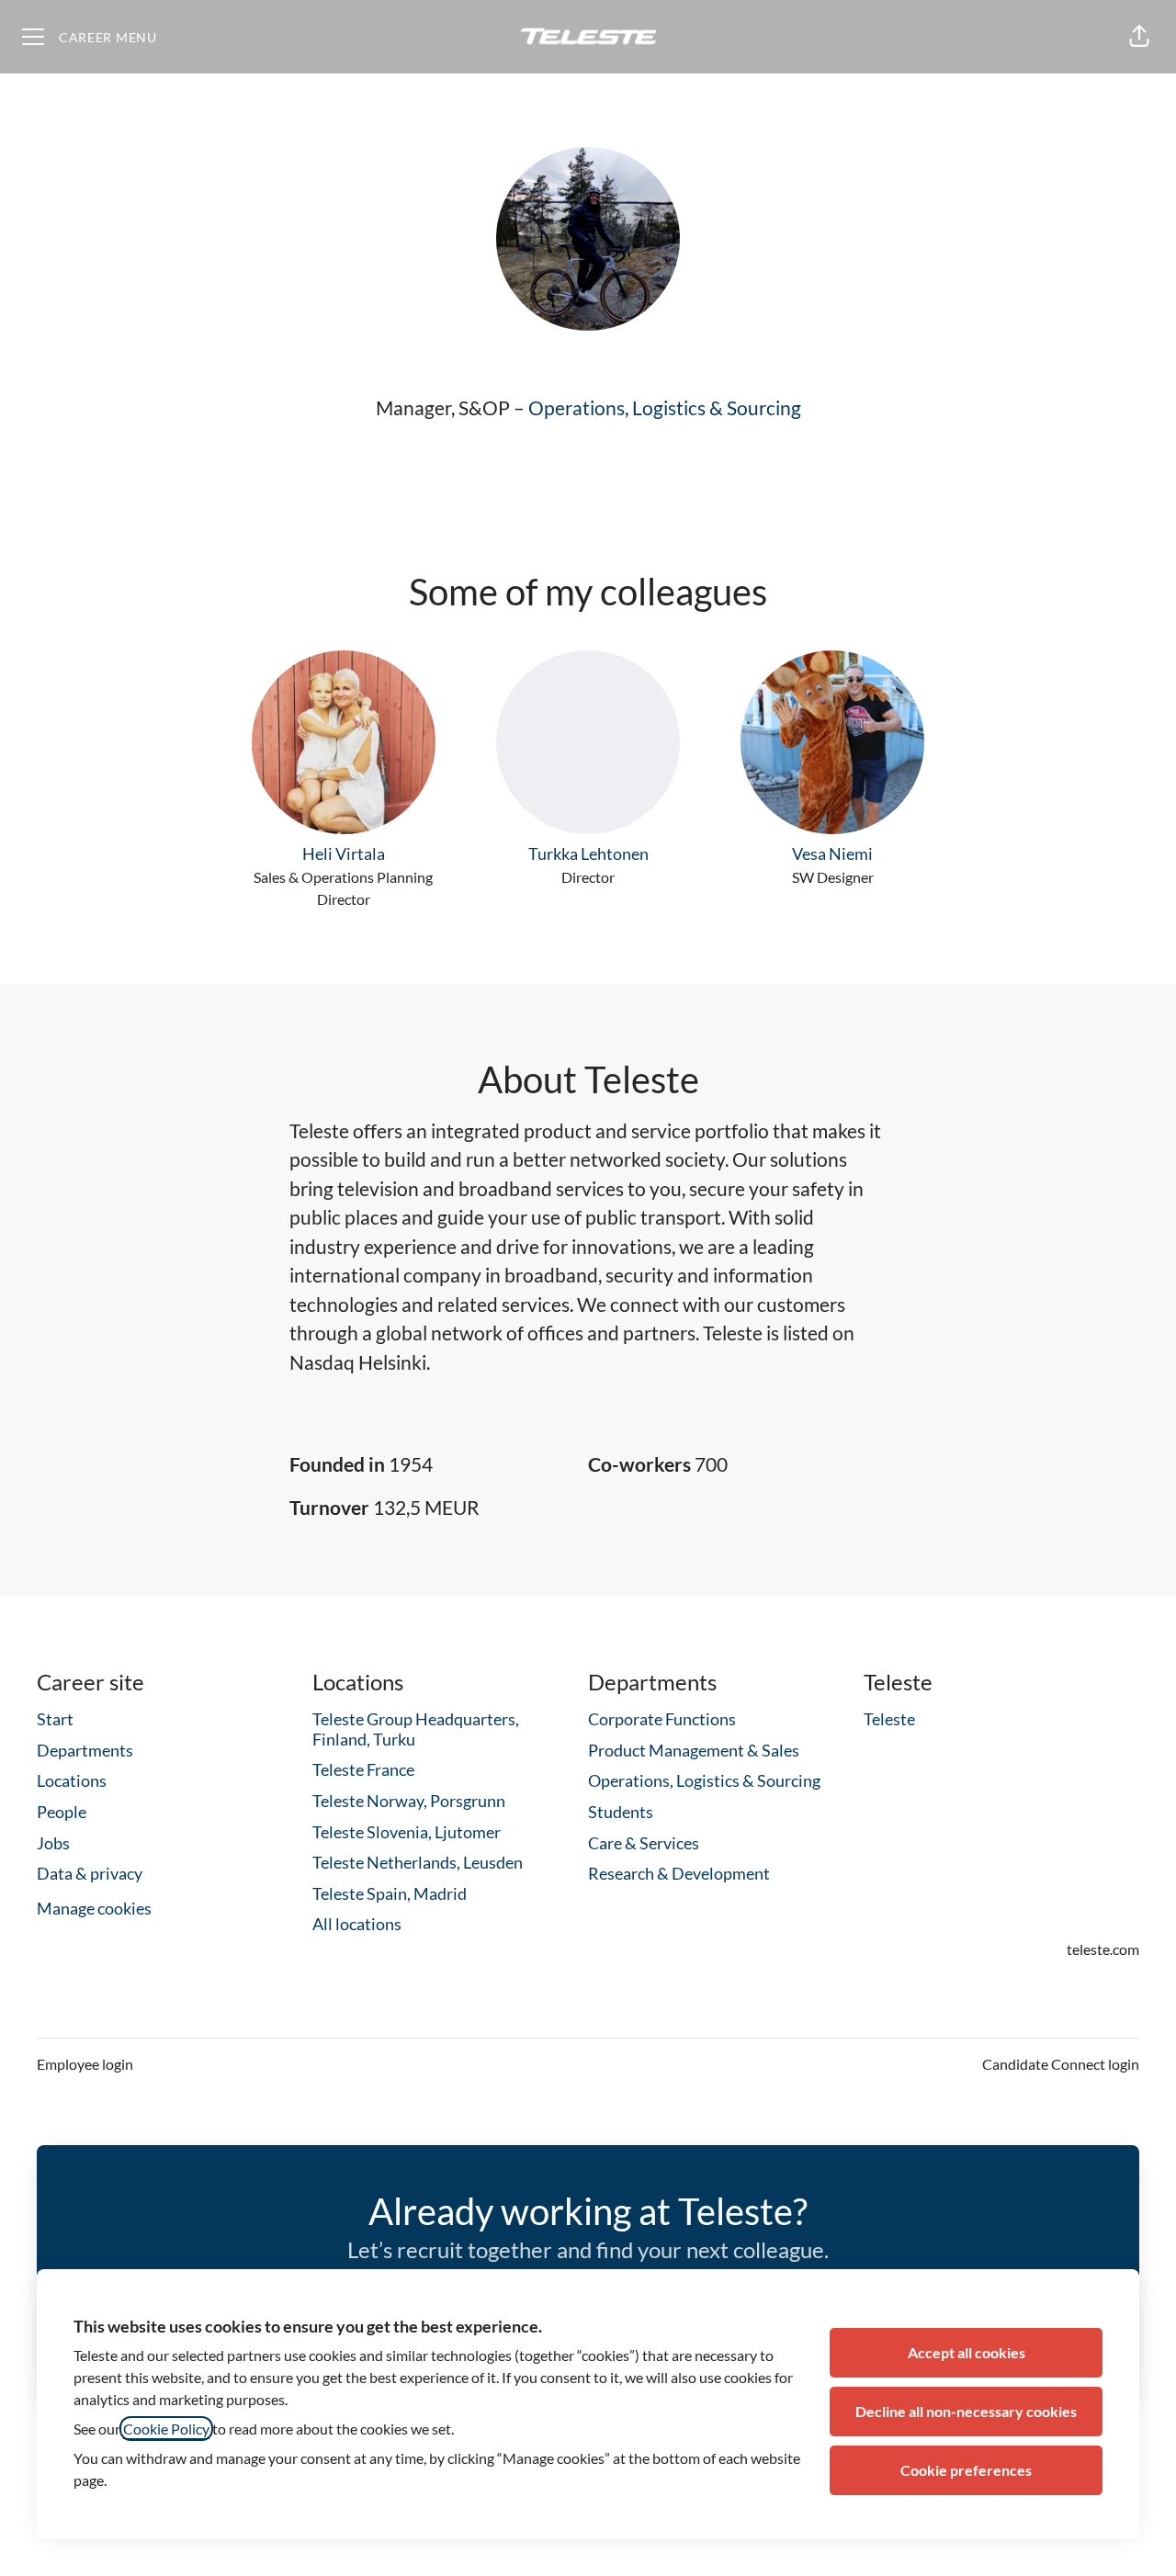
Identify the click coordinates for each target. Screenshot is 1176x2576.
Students (621, 1812)
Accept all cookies (967, 2352)
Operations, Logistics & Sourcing (665, 407)
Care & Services (644, 1843)
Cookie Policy (166, 2429)
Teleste (889, 1719)
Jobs (53, 1843)
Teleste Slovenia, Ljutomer (407, 1832)
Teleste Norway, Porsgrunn (409, 1801)
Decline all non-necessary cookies (966, 2411)
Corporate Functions (662, 1719)
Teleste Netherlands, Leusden (418, 1862)
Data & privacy (90, 1873)
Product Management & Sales (694, 1750)
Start (55, 1719)
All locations (357, 1924)
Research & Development (679, 1873)
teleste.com (1103, 1949)
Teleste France (363, 1769)
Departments (85, 1750)
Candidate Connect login (1061, 2064)
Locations (72, 1780)
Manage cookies (94, 1908)
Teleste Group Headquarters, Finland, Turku (416, 1729)
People (62, 1812)
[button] (1139, 37)
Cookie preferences (966, 2470)
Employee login (85, 2064)
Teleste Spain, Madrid (390, 1893)
